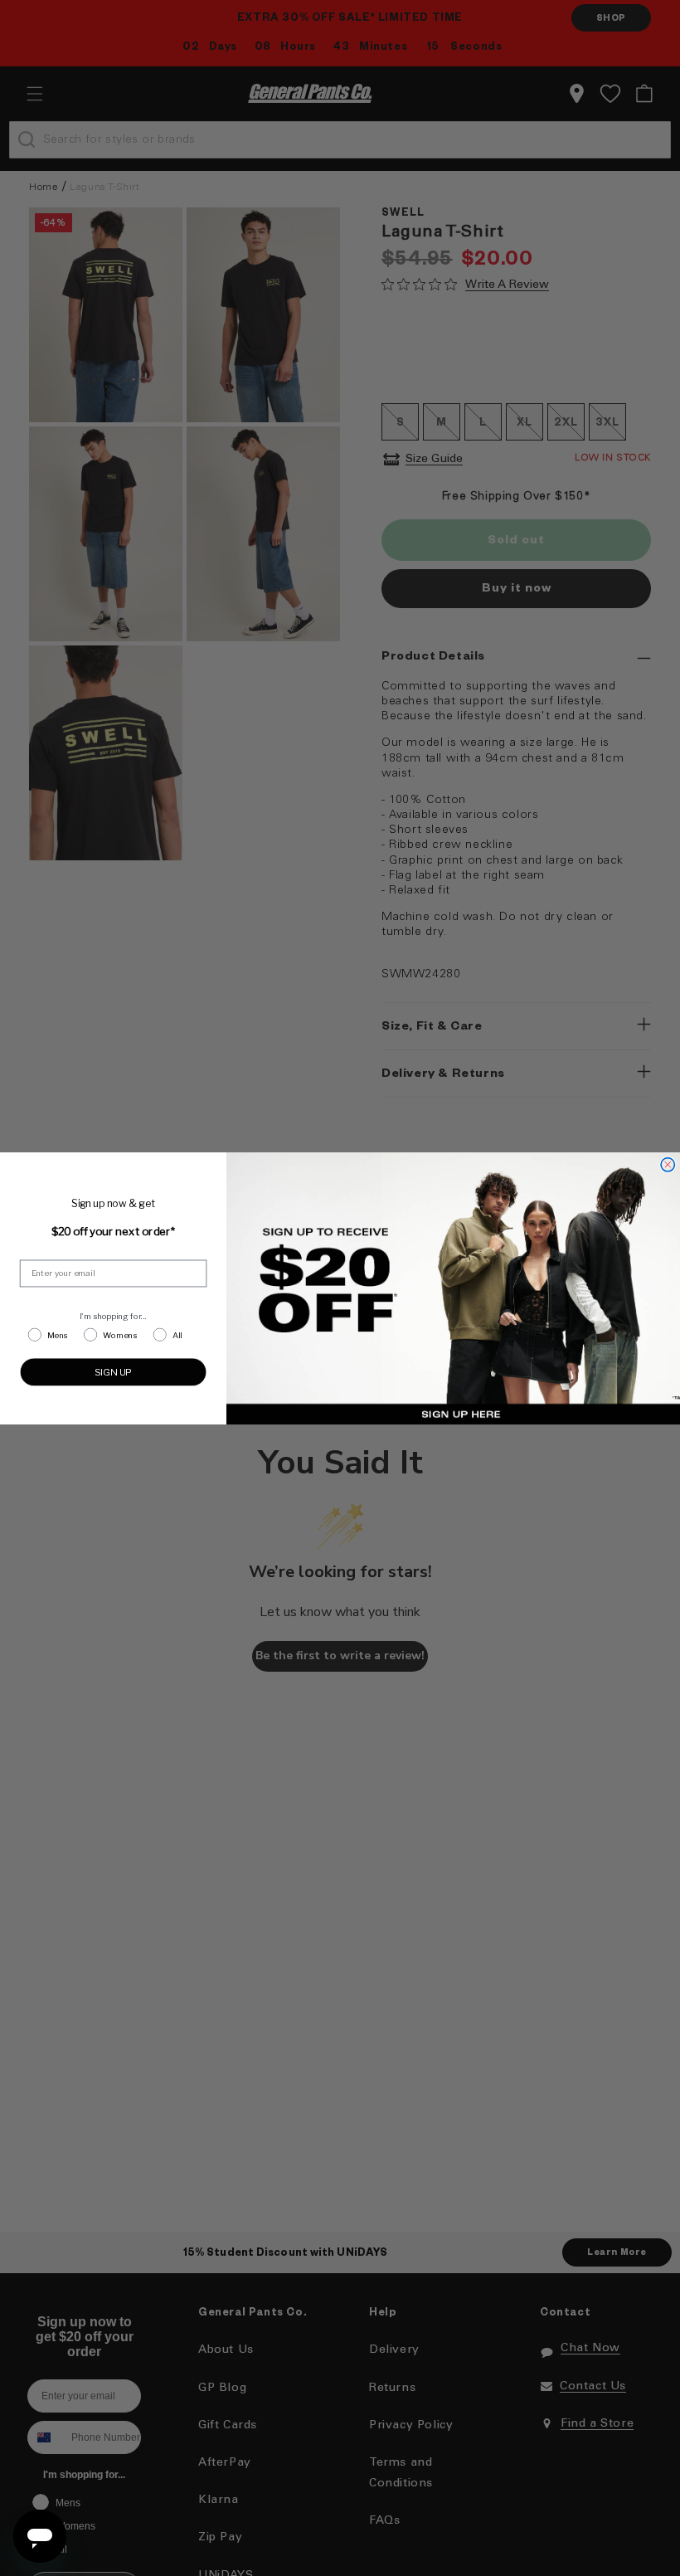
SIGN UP (114, 1371)
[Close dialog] (668, 1164)
